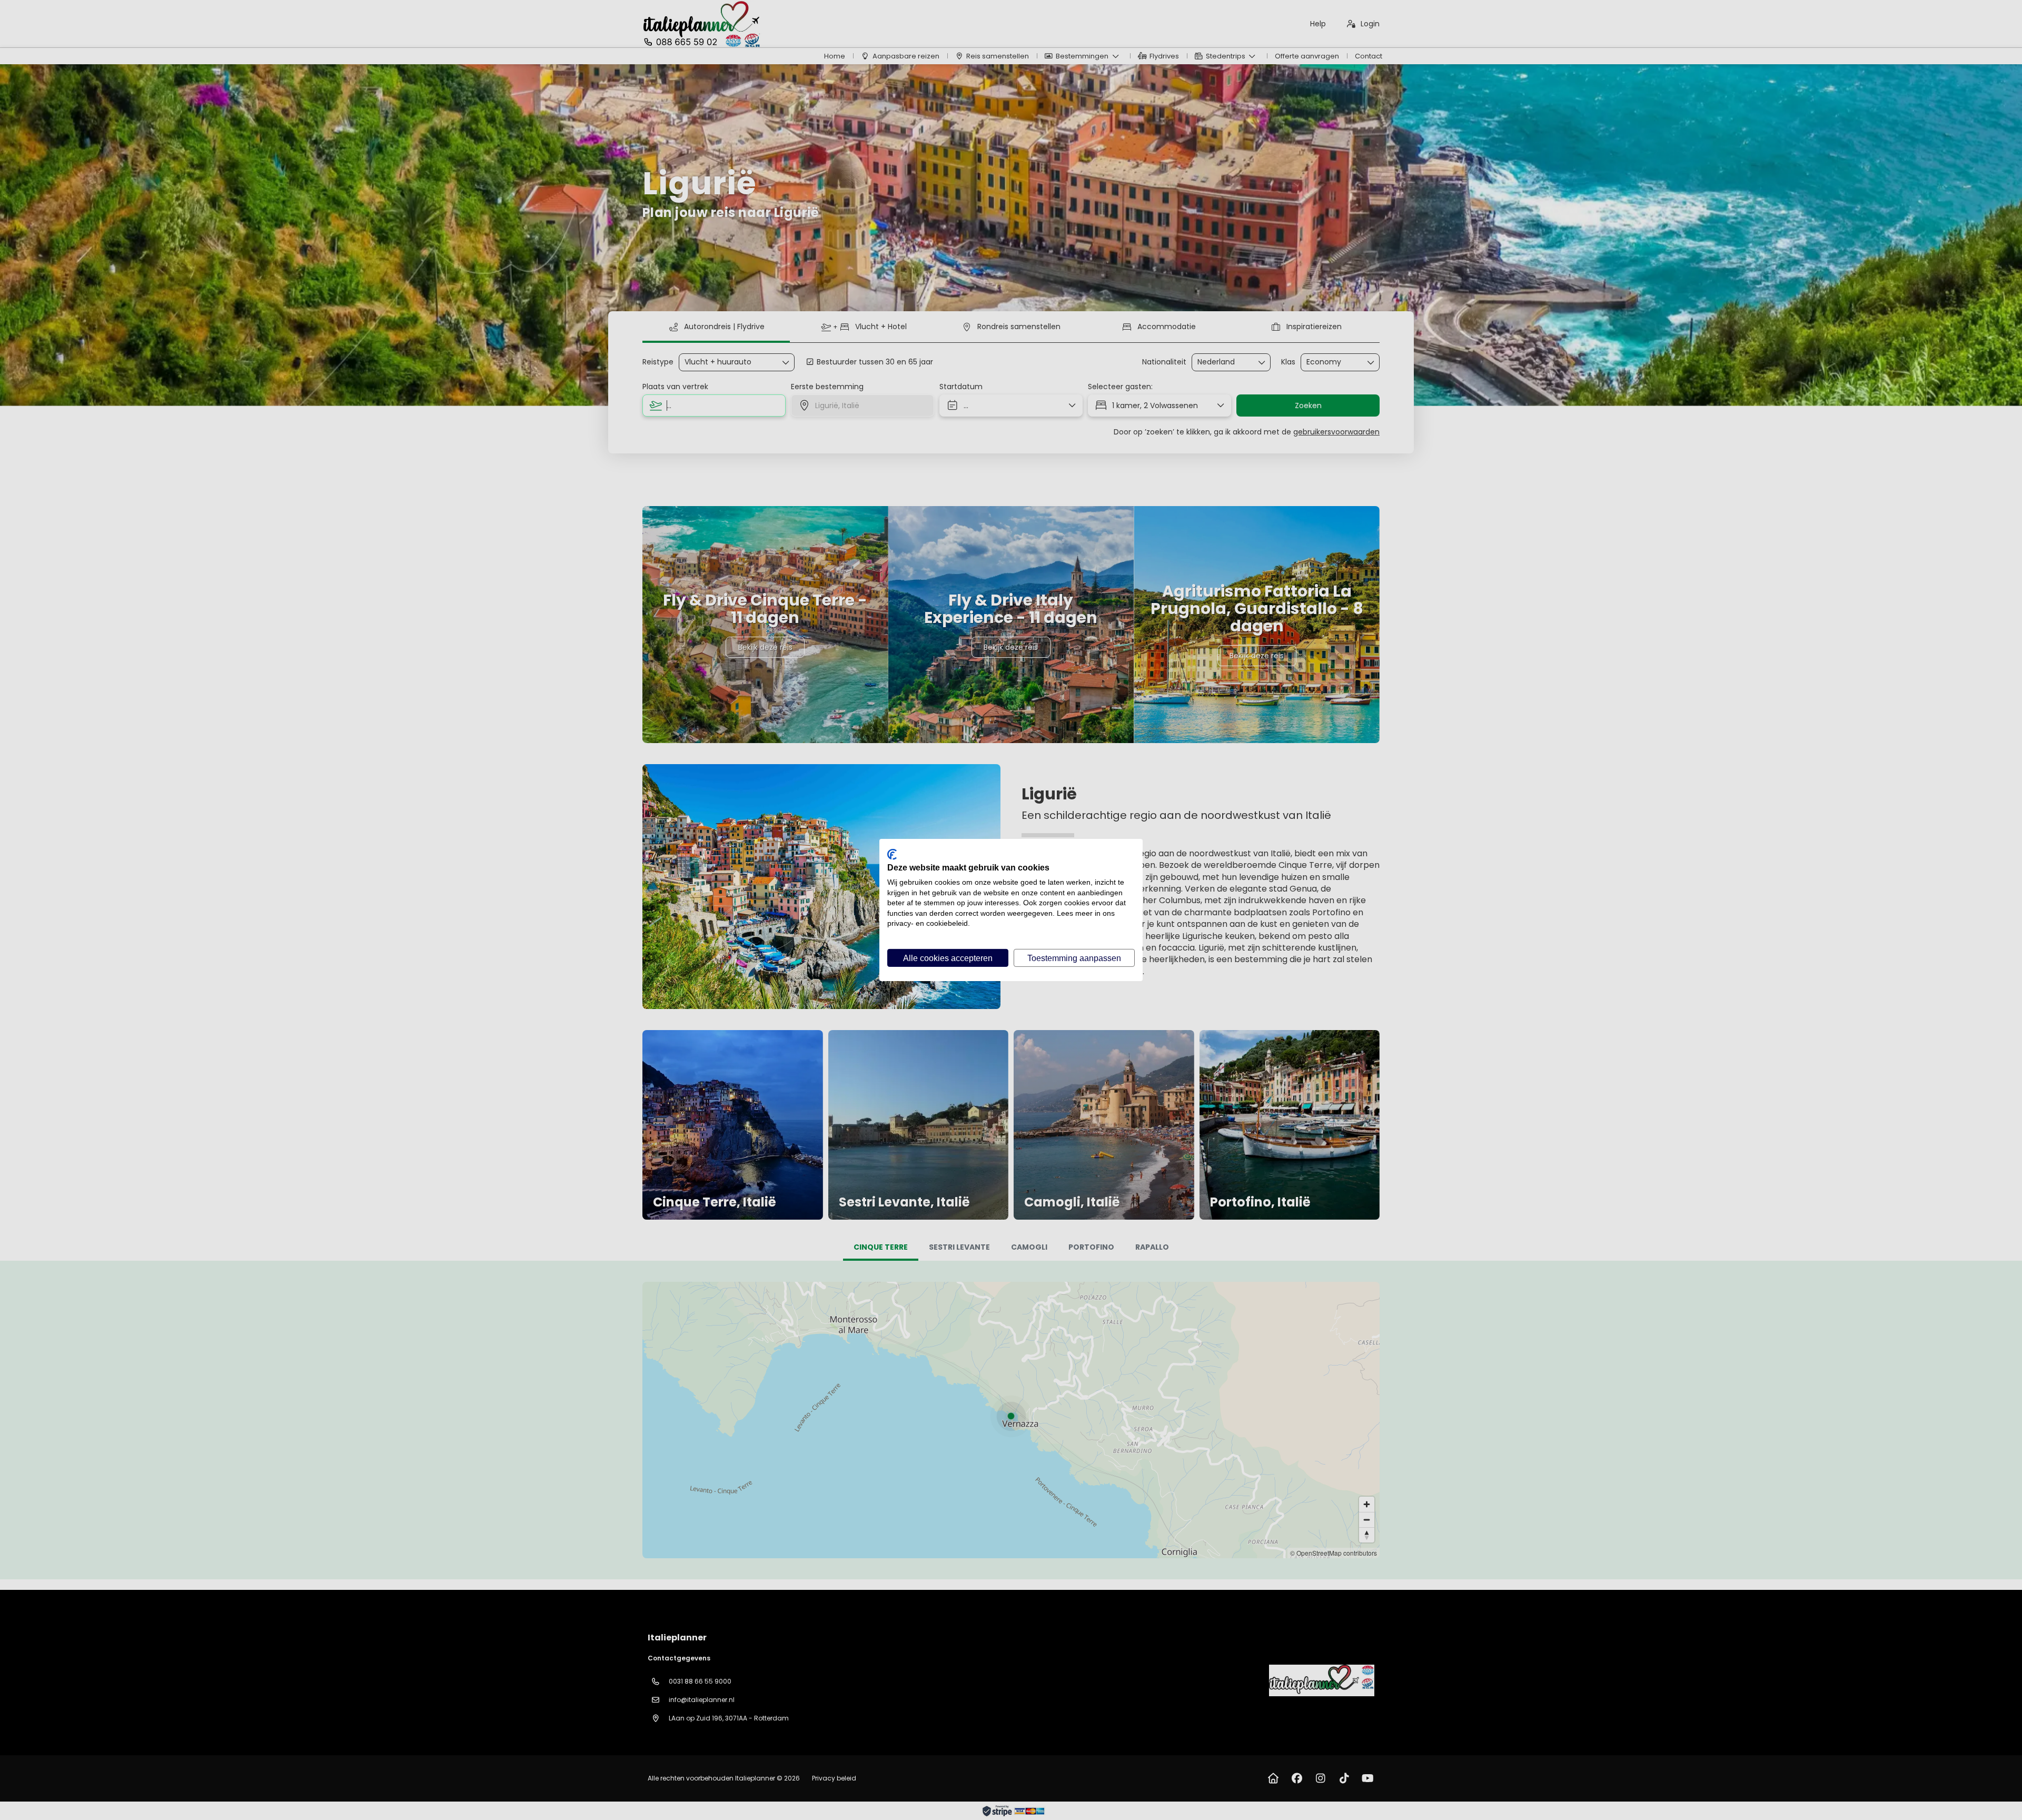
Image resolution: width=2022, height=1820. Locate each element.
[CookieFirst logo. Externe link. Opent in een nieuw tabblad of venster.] (892, 854)
